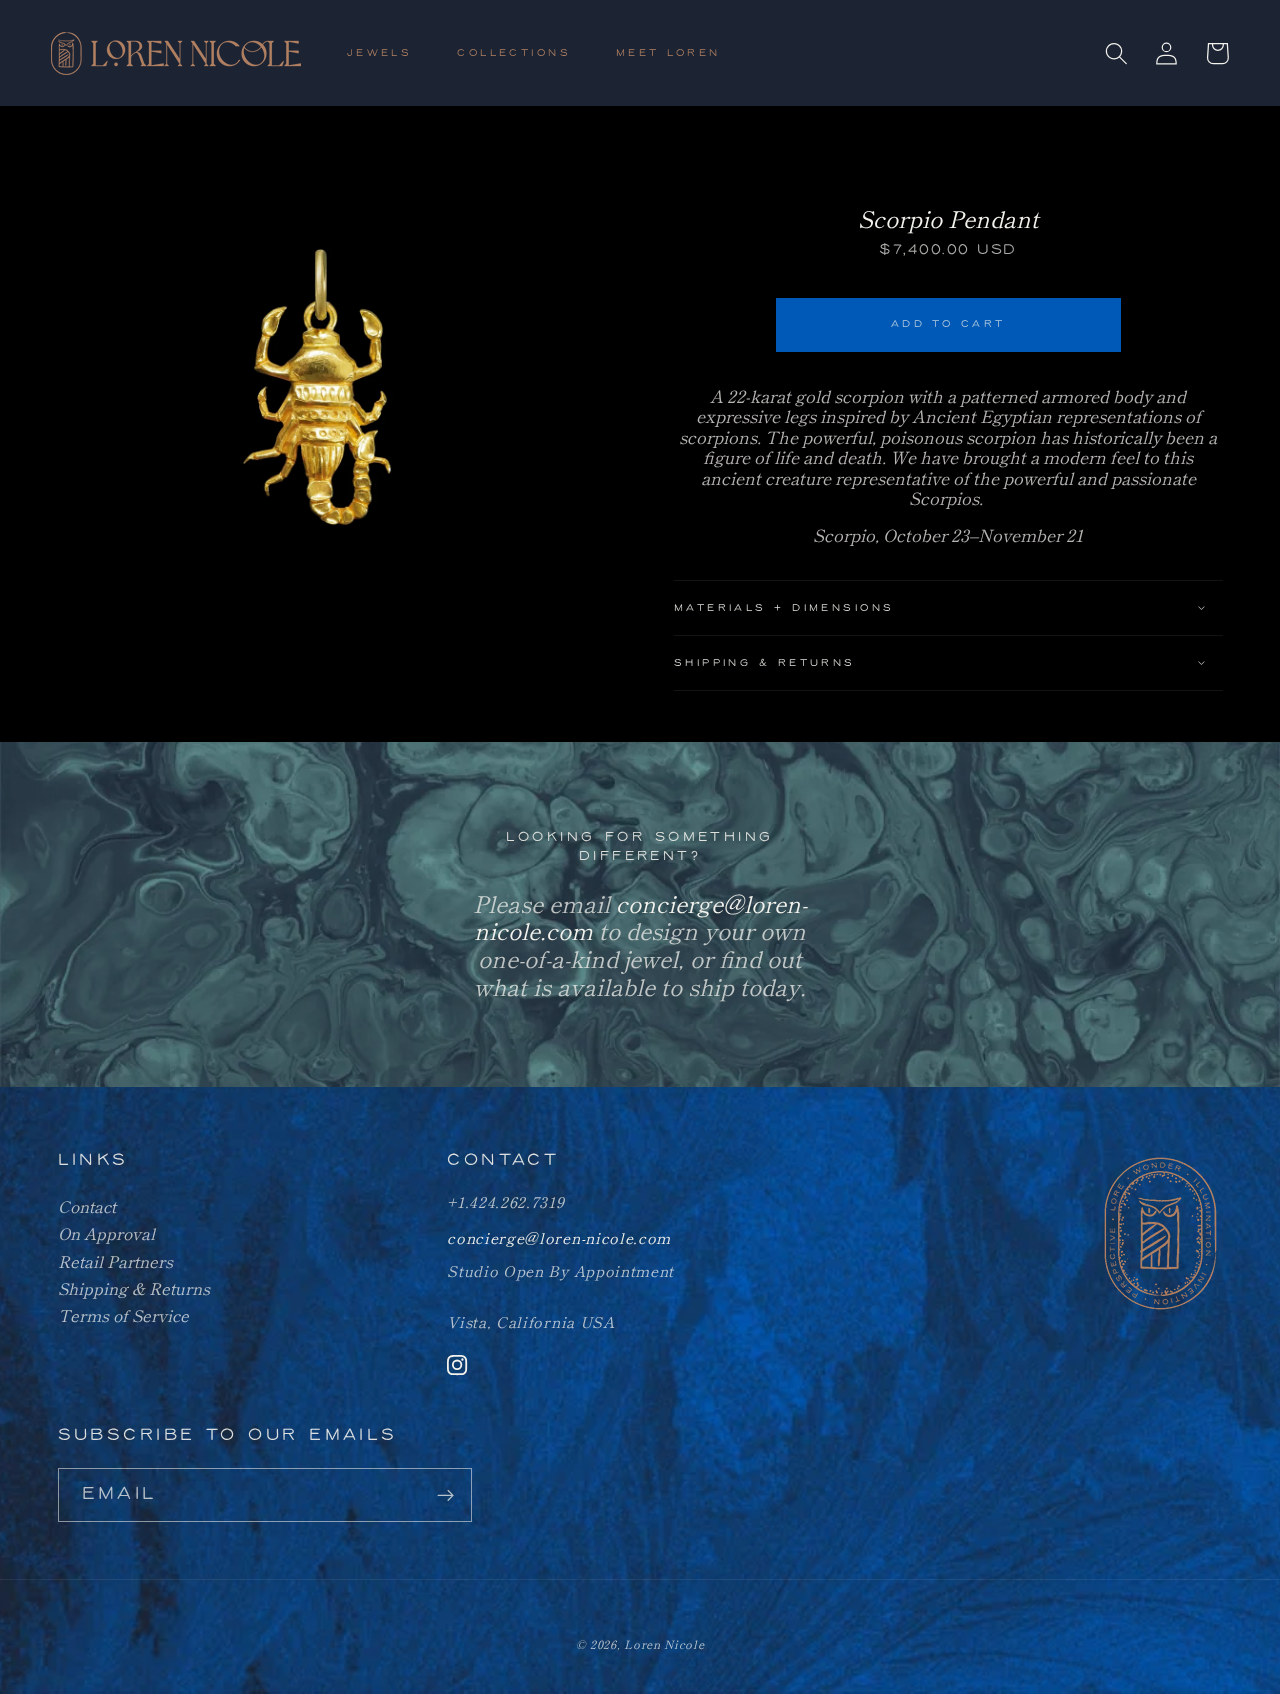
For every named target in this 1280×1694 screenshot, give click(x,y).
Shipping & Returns (134, 1288)
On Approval (106, 1233)
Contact (87, 1206)
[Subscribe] (445, 1495)
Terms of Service (123, 1315)
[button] (388, 53)
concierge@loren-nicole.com (559, 1237)
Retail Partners (115, 1261)
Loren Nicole (664, 1644)
